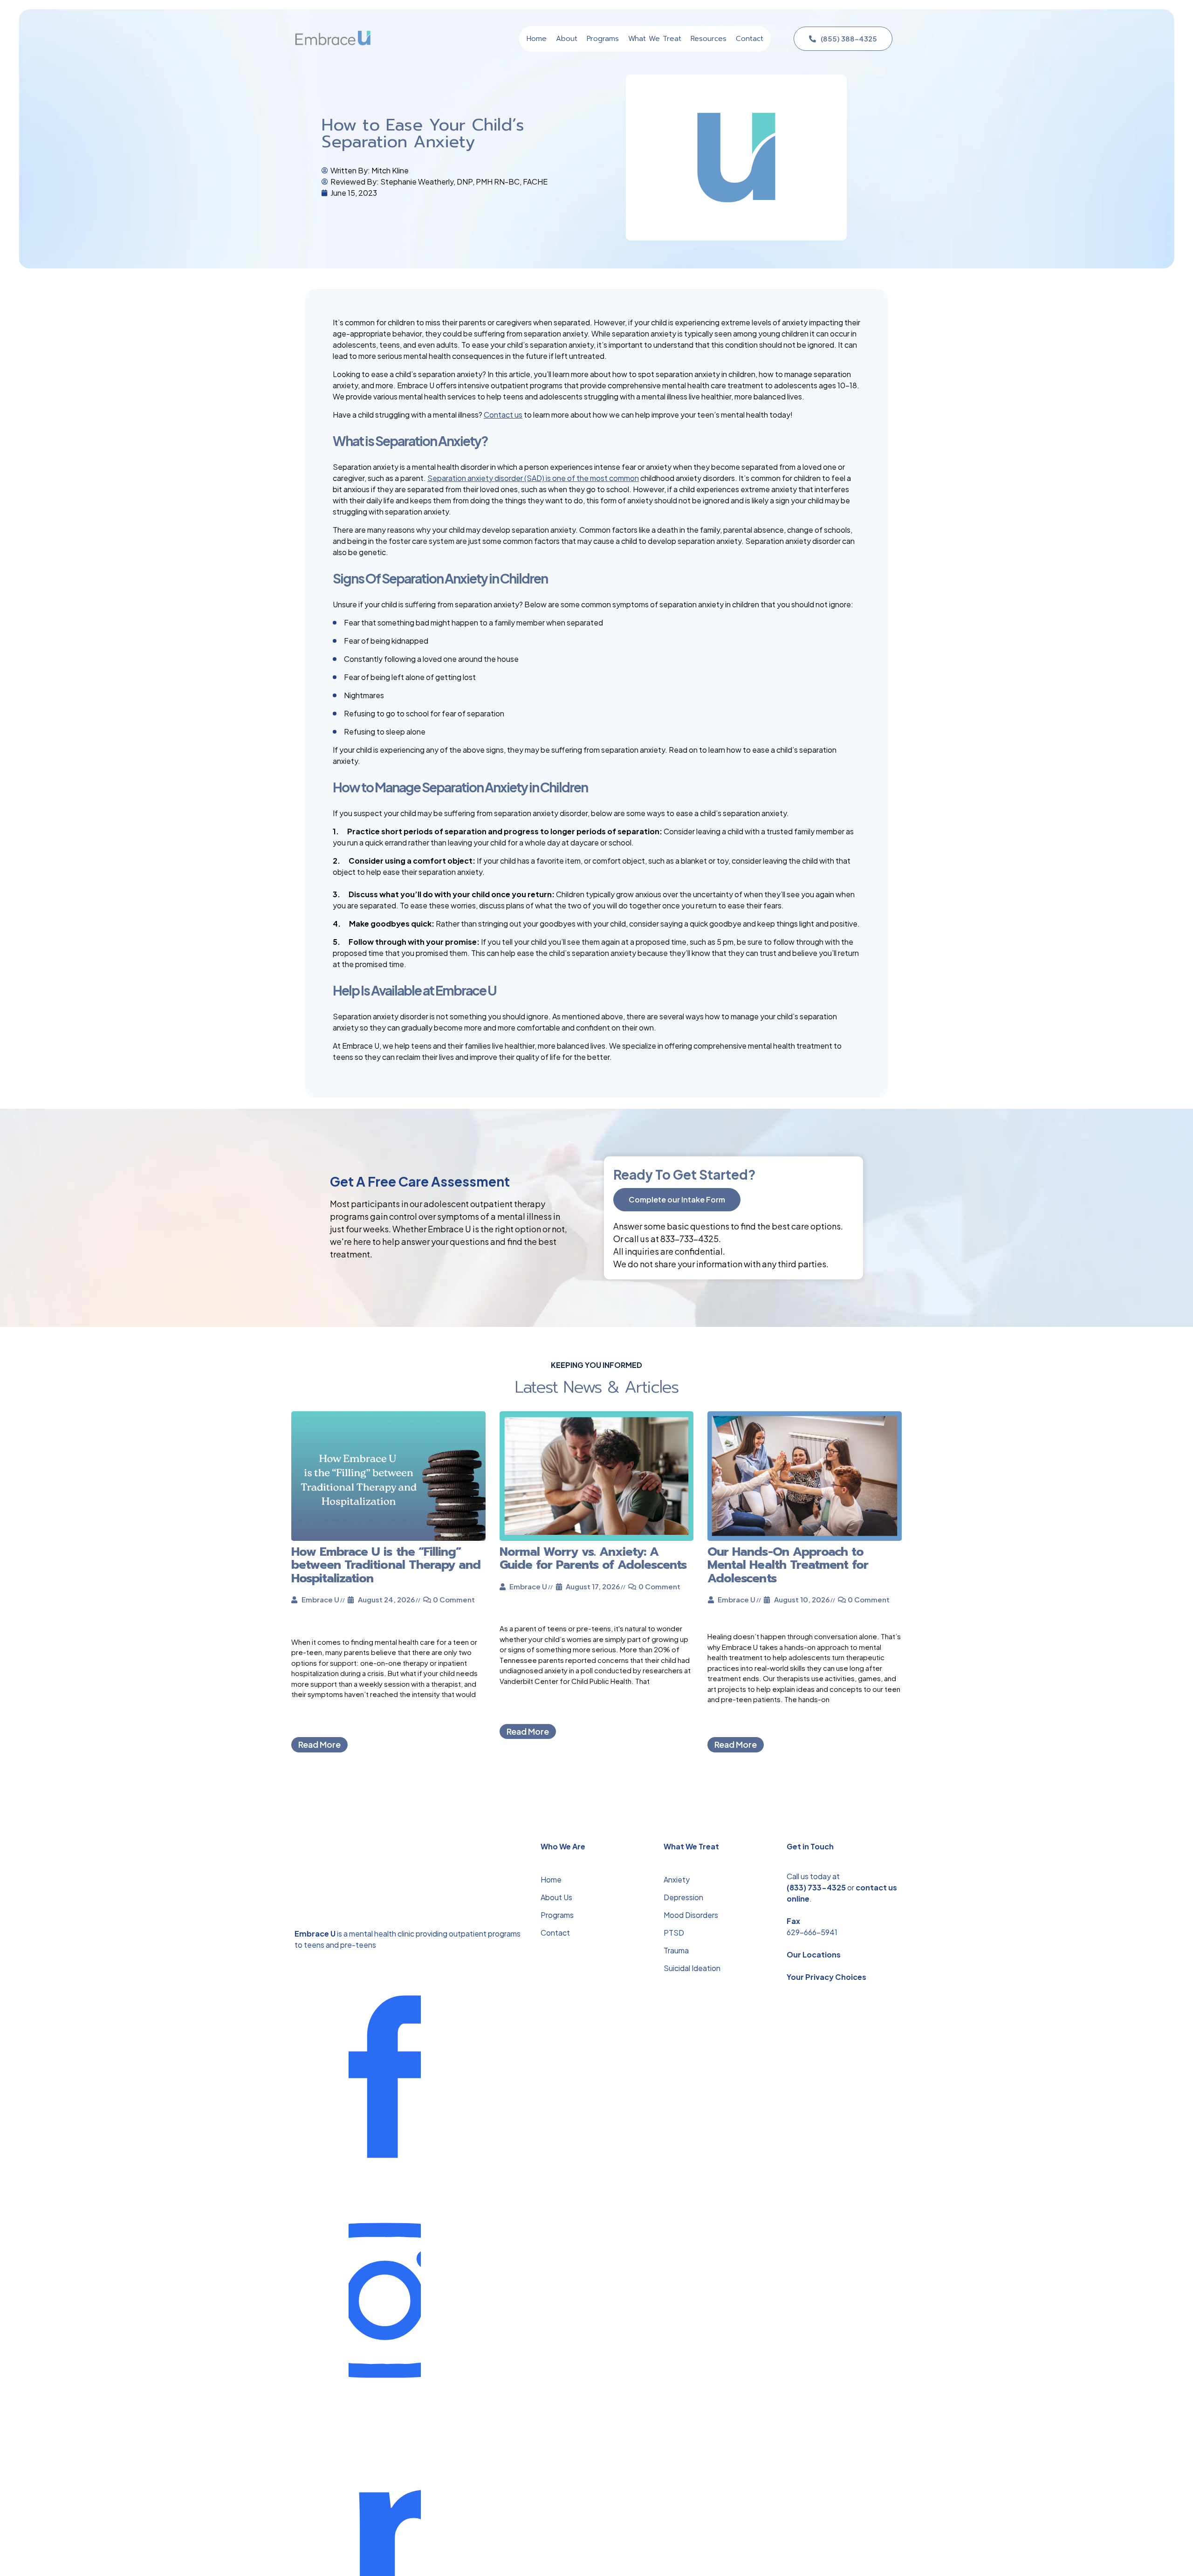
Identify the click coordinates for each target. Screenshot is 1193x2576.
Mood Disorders (691, 1915)
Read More (319, 1744)
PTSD (674, 1933)
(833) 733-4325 (816, 1887)
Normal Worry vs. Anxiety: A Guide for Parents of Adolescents (593, 1558)
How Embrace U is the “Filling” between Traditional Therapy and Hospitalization (386, 1565)
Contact (555, 1933)
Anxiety (677, 1879)
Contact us (503, 415)
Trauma (676, 1950)
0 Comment (454, 1599)
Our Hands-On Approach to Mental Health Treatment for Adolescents (788, 1565)
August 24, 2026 (386, 1599)
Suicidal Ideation (692, 1968)
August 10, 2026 (802, 1599)
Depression (683, 1897)
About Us (556, 1897)
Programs (557, 1915)
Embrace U (320, 1599)
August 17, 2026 (593, 1586)
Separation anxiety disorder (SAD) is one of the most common (533, 478)
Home (551, 1879)
